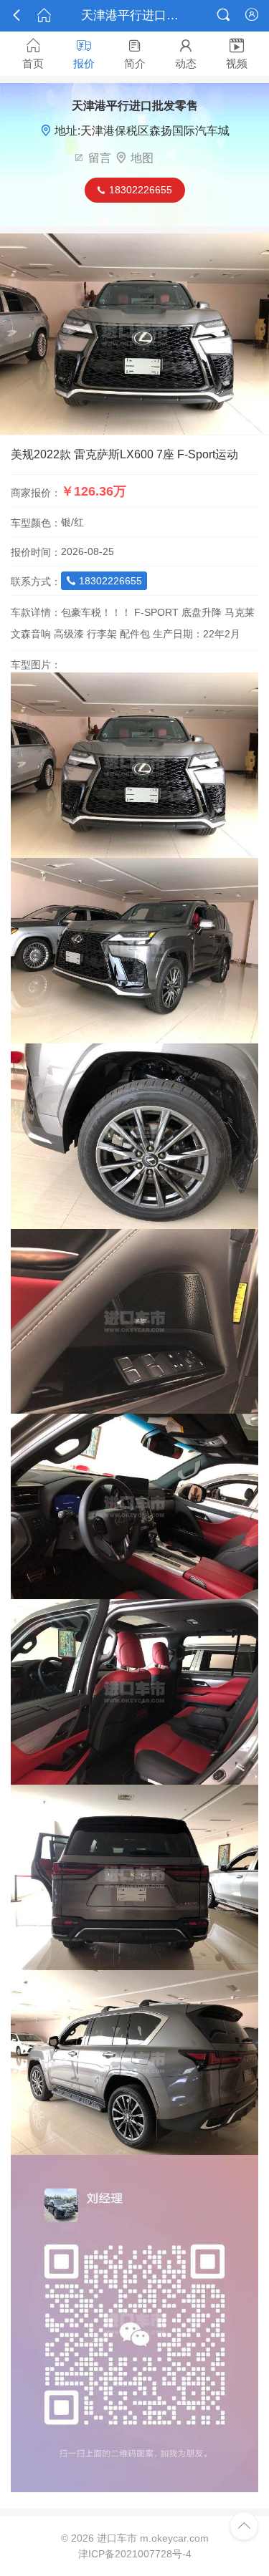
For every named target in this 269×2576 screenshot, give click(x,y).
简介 (135, 54)
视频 (237, 54)
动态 (186, 54)
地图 (142, 158)
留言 (100, 158)
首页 (33, 54)
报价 (84, 54)
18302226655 (104, 581)
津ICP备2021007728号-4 (135, 2554)
